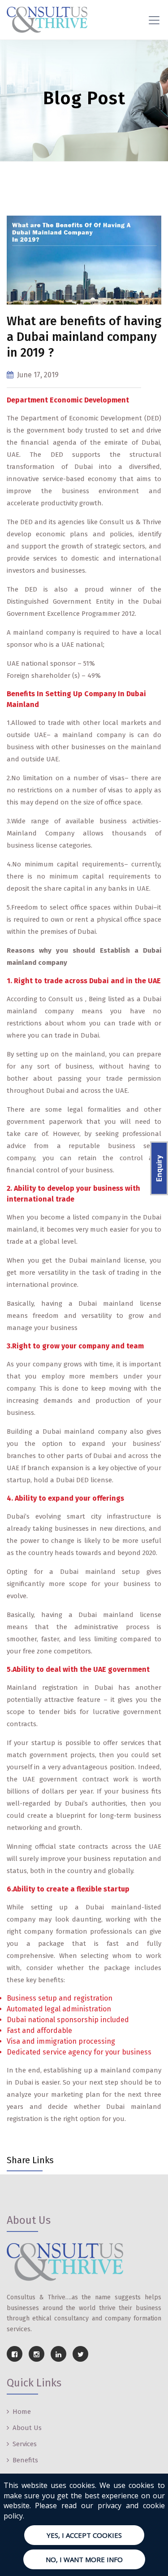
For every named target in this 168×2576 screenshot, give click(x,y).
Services (25, 2444)
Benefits (25, 2460)
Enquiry (159, 1168)
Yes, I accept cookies (84, 2535)
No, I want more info (84, 2559)
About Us (27, 2428)
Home (22, 2412)
